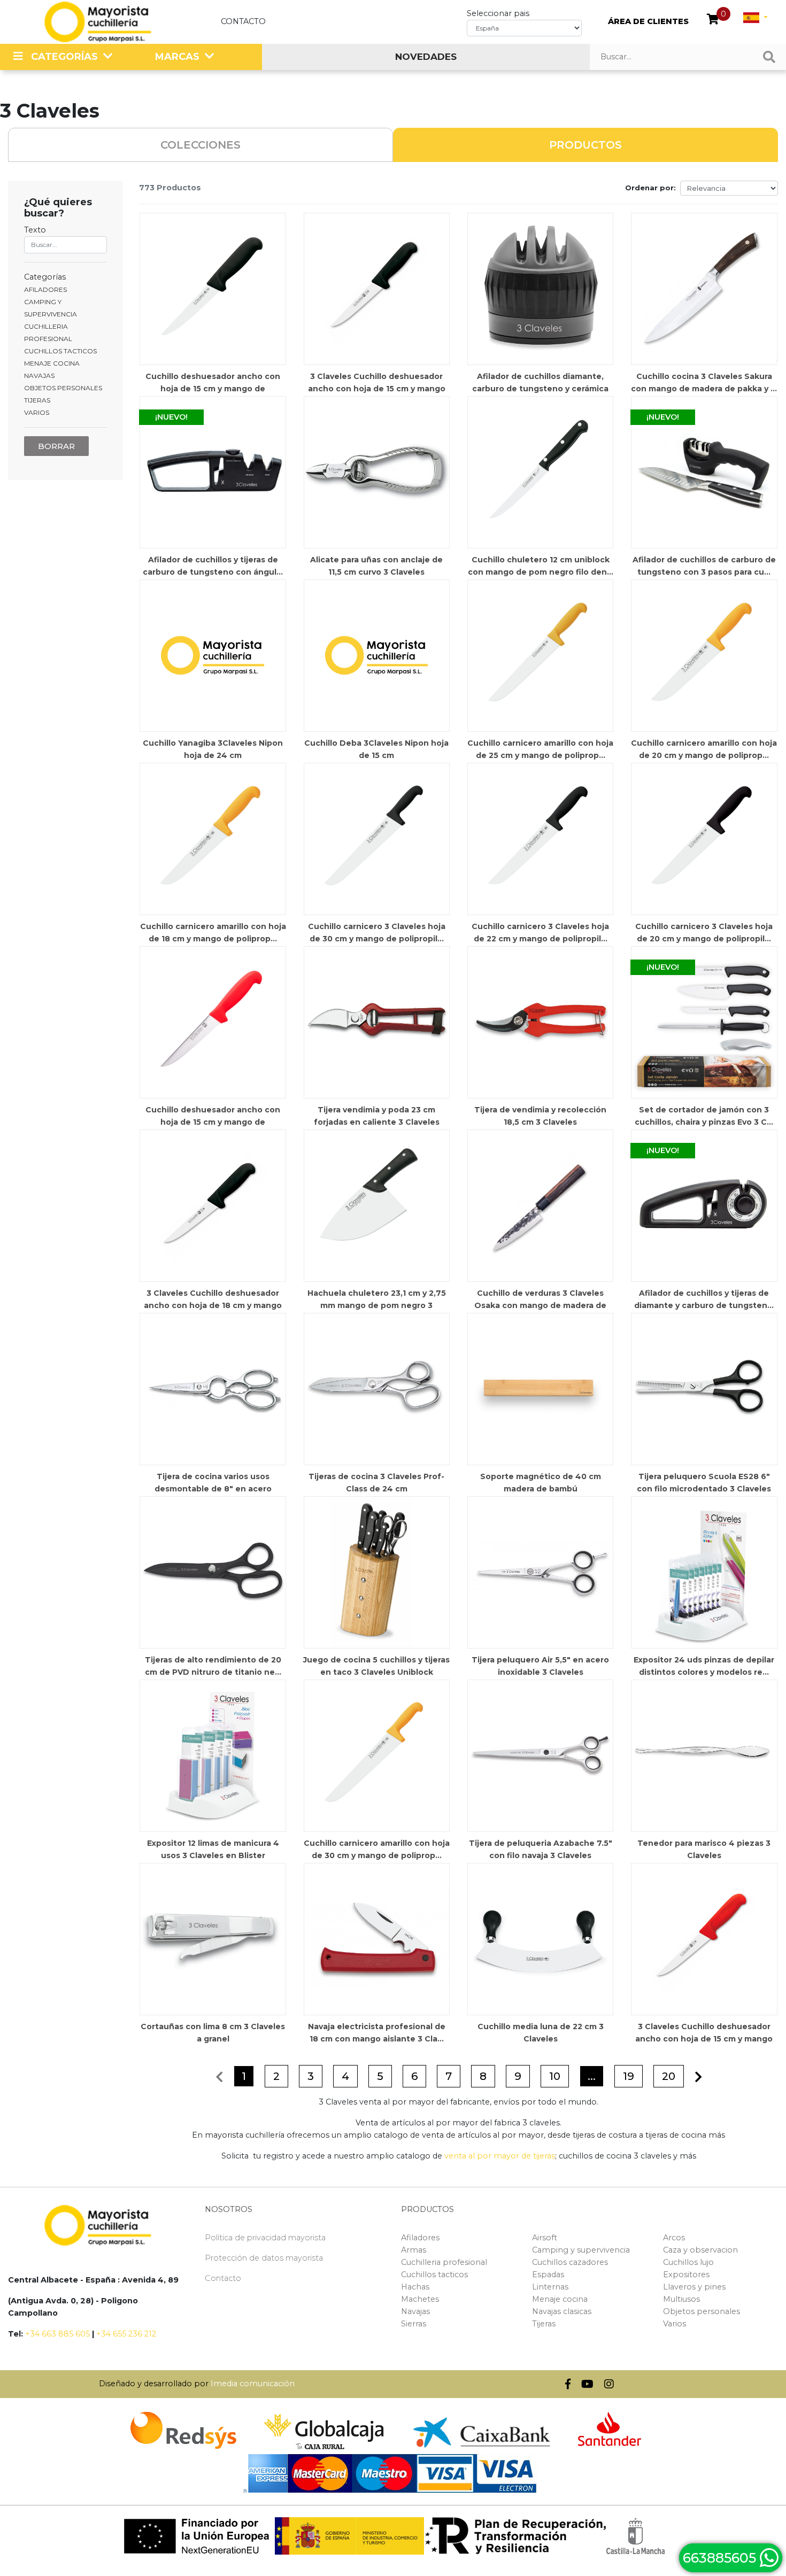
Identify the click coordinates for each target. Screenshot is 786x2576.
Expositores (686, 2275)
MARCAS (177, 57)
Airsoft (545, 2238)
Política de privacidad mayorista (265, 2238)
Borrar (56, 446)
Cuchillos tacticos (434, 2275)
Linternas (550, 2287)
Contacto (243, 21)
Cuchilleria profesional (444, 2262)
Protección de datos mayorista (264, 2258)
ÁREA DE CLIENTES (648, 21)
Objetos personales (702, 2311)
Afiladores (420, 2238)
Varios (675, 2324)
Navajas (415, 2311)
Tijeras (544, 2324)
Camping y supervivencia (581, 2250)
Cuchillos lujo (688, 2262)
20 (669, 2076)
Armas (414, 2250)
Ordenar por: (650, 188)
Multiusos (681, 2299)
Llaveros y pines (694, 2287)
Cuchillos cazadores (570, 2262)
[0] (713, 20)
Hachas (415, 2287)
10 (555, 2076)
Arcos (674, 2238)
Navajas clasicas (562, 2311)
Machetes (420, 2299)
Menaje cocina (560, 2299)
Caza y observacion (700, 2250)
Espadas (548, 2275)
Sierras (414, 2324)
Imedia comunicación (253, 2384)
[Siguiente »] (698, 2077)
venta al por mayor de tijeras (500, 2156)
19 (629, 2076)
